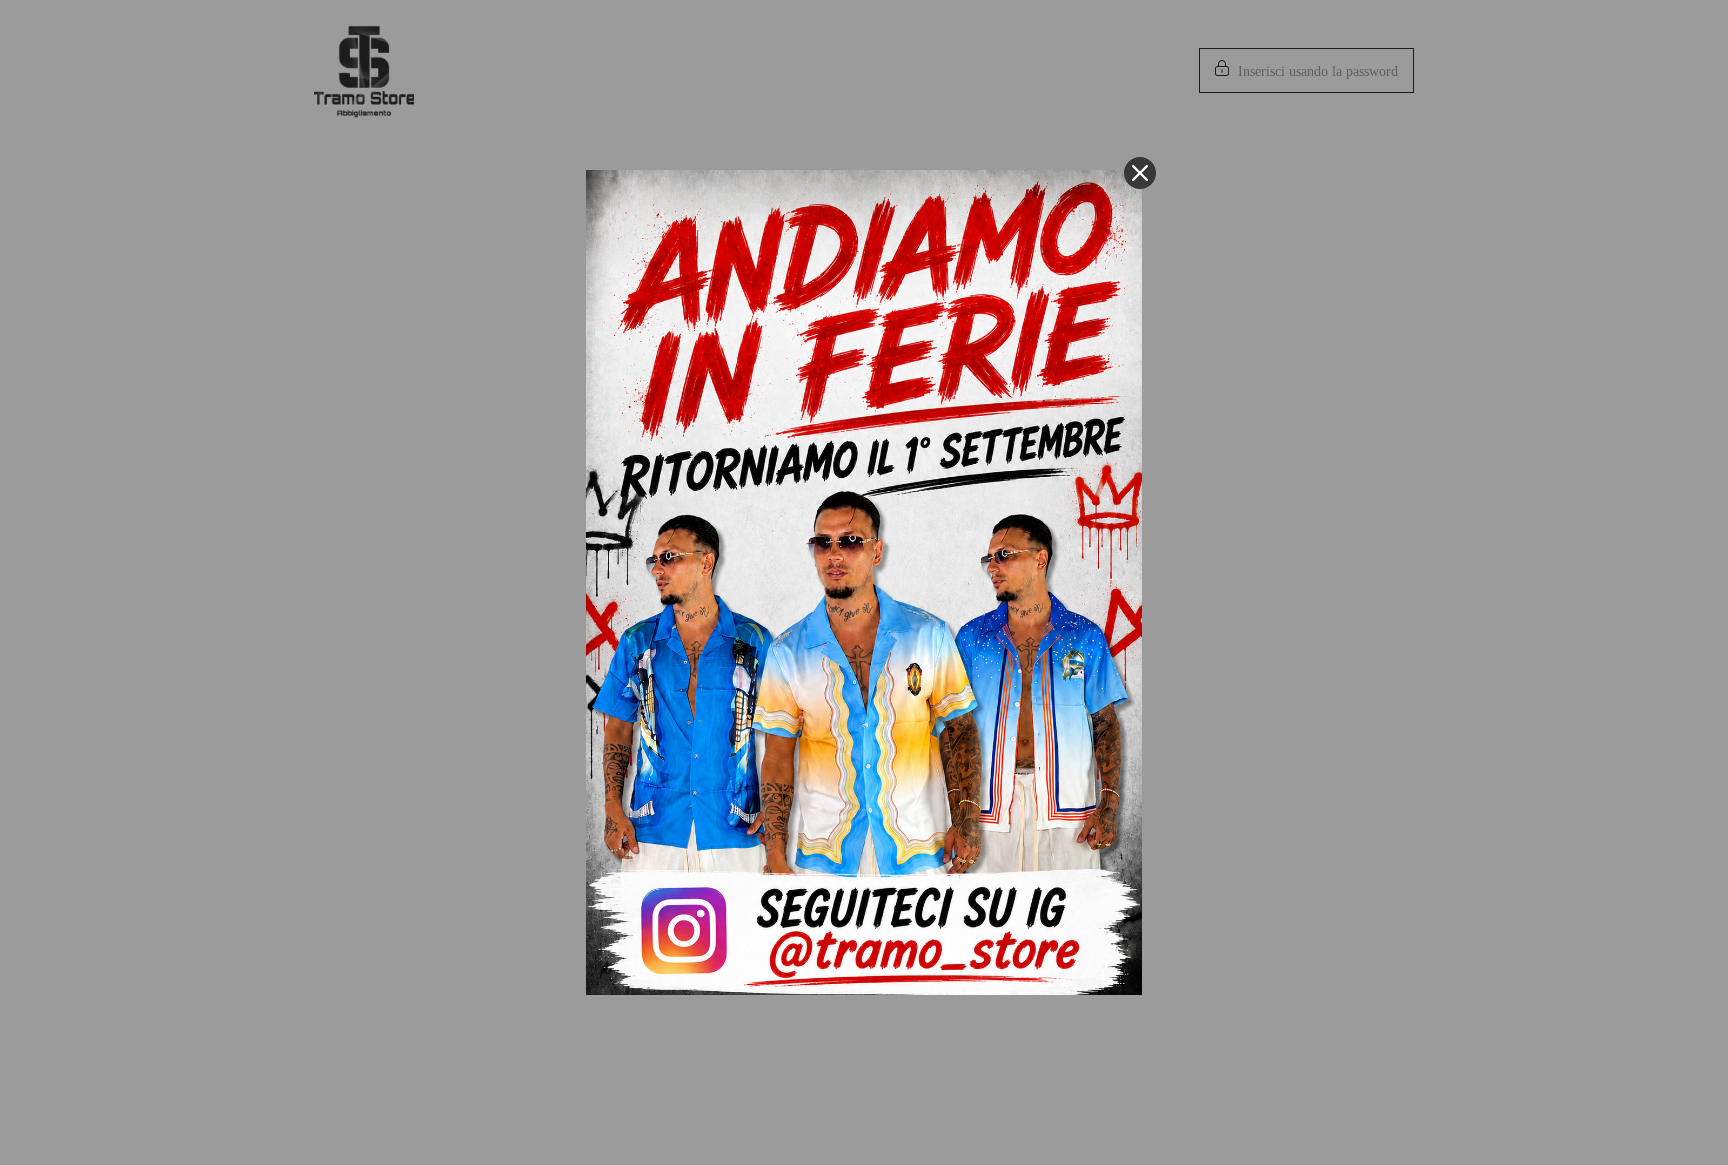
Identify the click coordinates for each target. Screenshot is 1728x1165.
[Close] (1140, 173)
